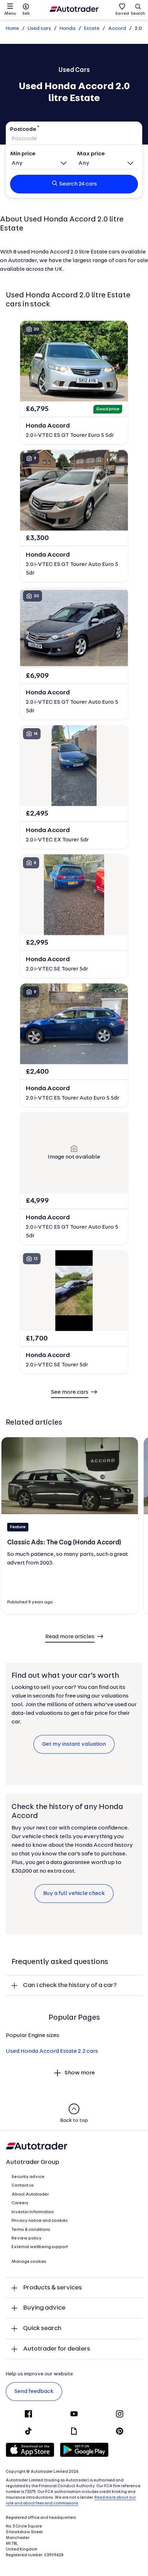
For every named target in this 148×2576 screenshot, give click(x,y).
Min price (23, 154)
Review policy (27, 2238)
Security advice (28, 2177)
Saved (122, 14)
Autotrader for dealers (57, 2349)
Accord (117, 29)
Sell (26, 14)
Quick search (42, 2328)
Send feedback (34, 2392)
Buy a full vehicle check (74, 1894)
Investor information (33, 2212)
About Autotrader (30, 2194)
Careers (20, 2203)
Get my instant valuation (74, 1744)
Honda (68, 29)
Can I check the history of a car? (70, 1985)
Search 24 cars (78, 184)
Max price (91, 154)
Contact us (23, 2186)
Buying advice (44, 2308)
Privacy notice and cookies (40, 2221)
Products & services (52, 2288)
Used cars (39, 29)
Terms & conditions (31, 2230)
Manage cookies (29, 2262)
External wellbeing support (40, 2247)
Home (12, 29)
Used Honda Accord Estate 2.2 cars (52, 2051)
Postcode (23, 129)
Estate (92, 29)
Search (138, 14)
